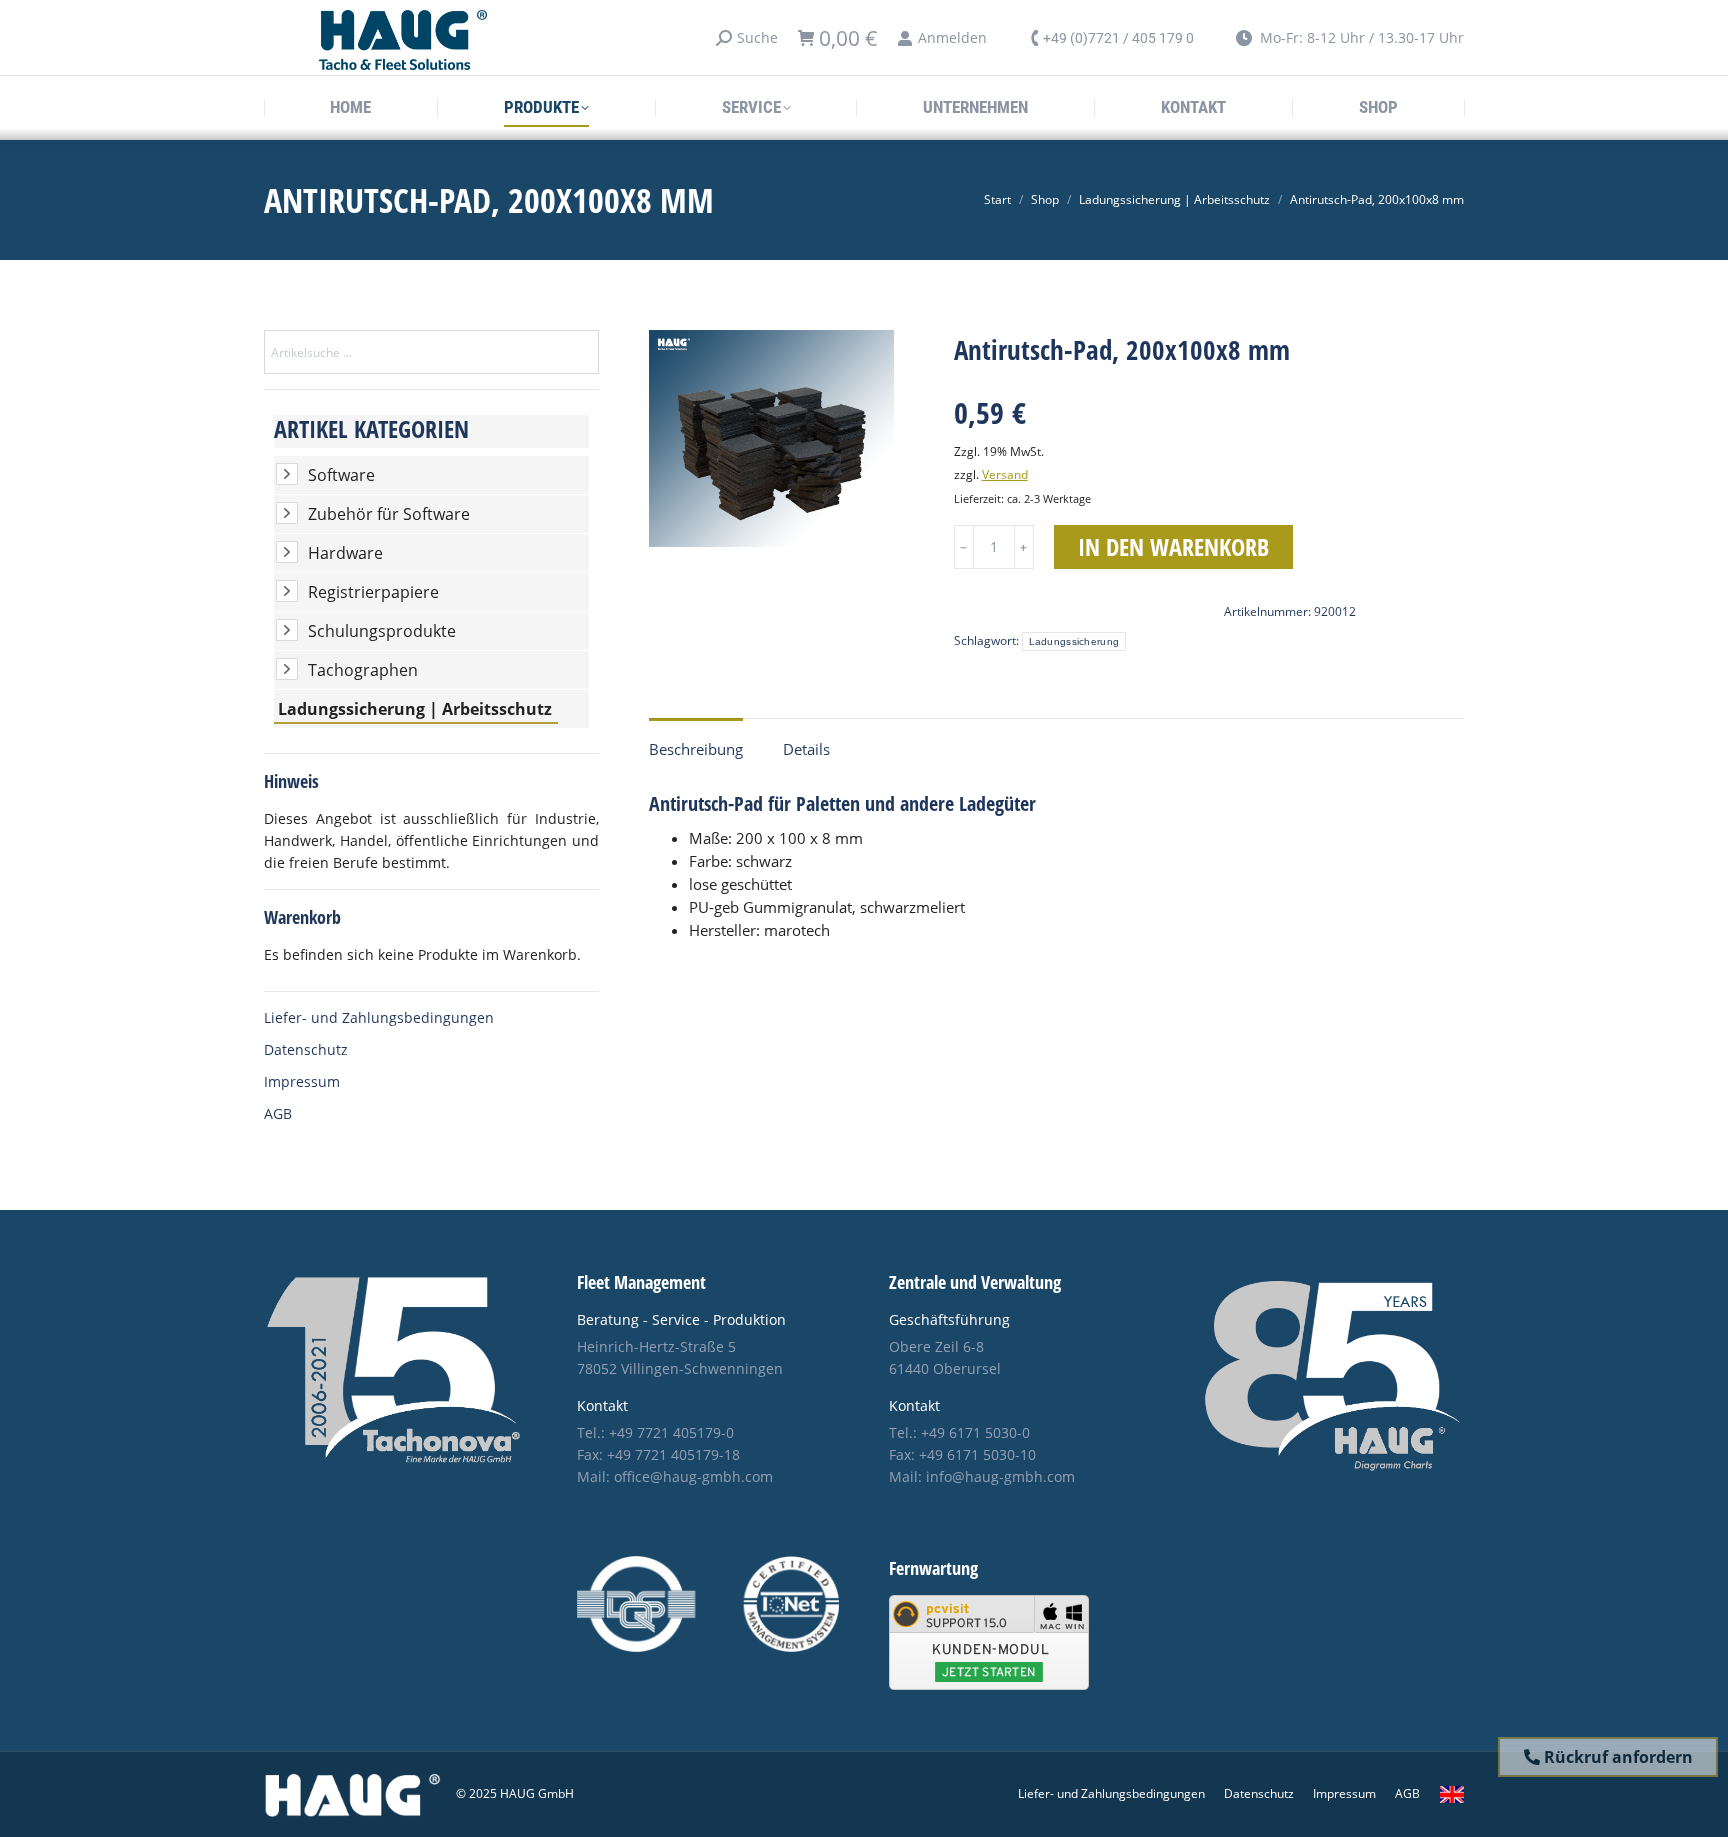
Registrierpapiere (373, 592)
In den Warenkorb (1173, 546)
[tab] (696, 739)
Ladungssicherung (1074, 641)
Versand (1005, 474)
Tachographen (363, 670)
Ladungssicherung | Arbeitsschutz (415, 709)
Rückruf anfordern (1616, 1757)
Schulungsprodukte (382, 631)
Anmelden (952, 38)
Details (806, 749)
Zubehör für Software (389, 514)
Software (341, 475)
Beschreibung (696, 749)
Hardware (345, 553)
